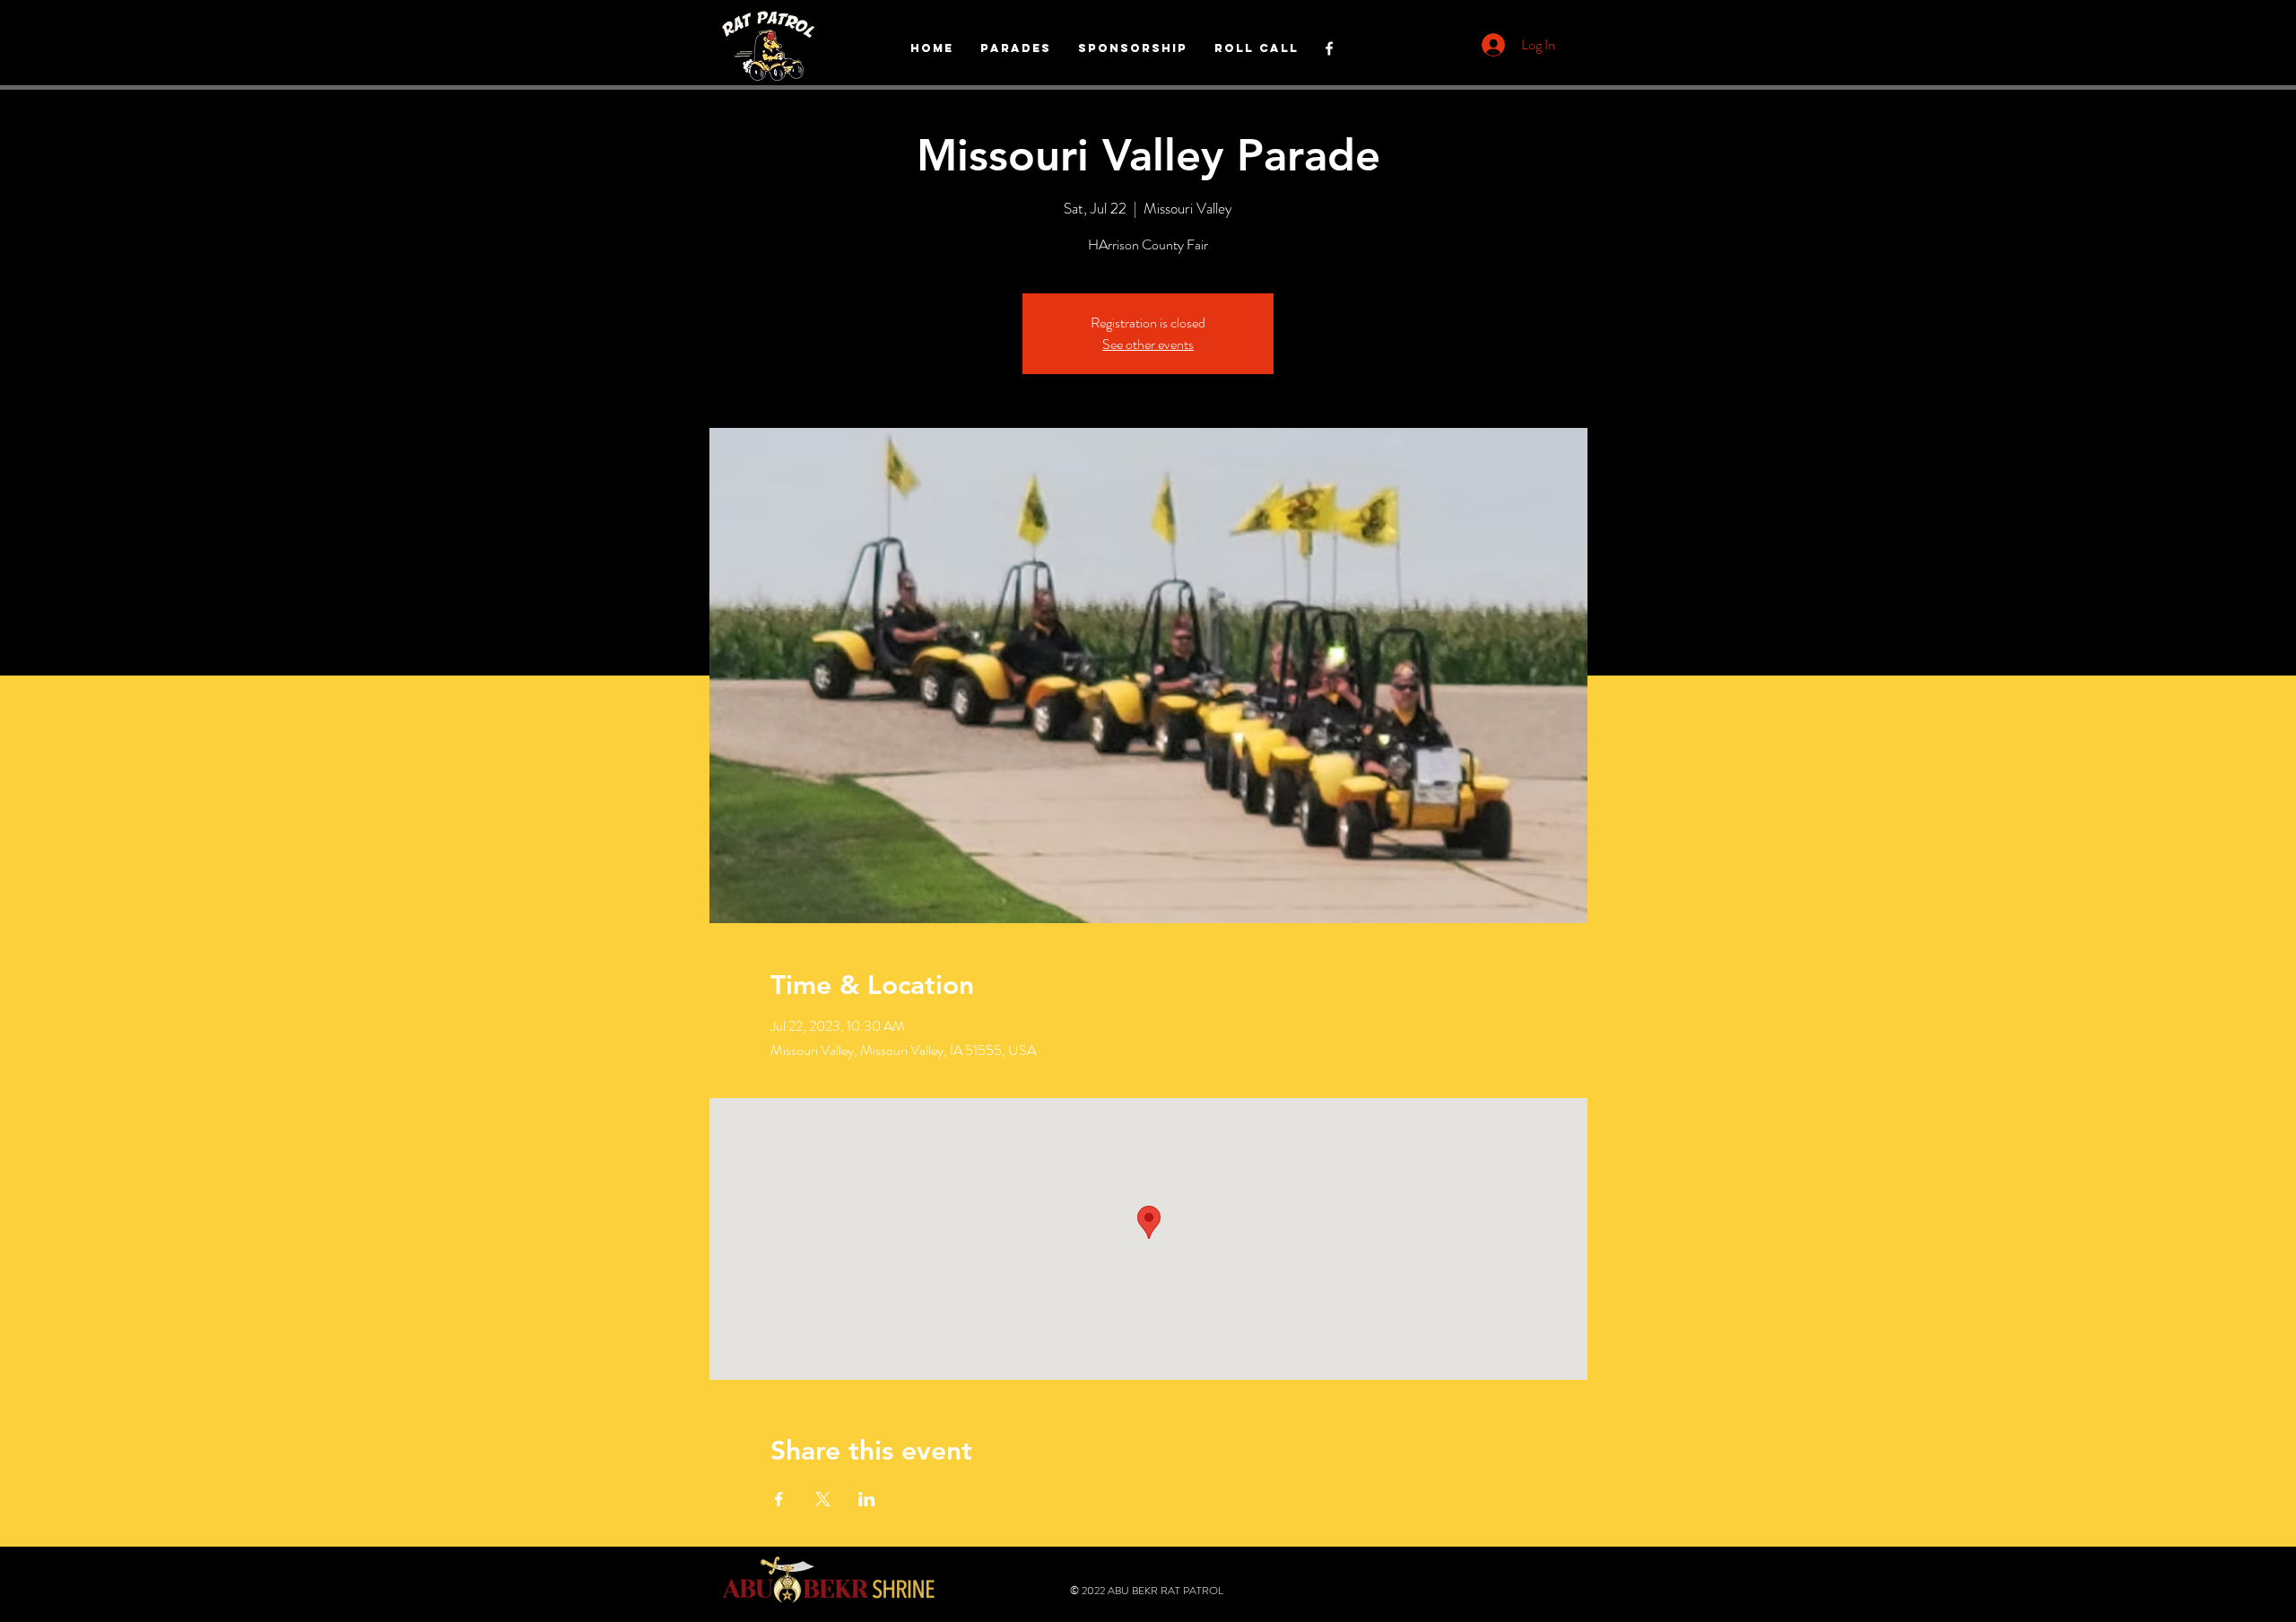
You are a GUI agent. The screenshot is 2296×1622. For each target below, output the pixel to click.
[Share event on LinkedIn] (867, 1499)
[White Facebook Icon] (1329, 48)
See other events (1148, 344)
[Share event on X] (823, 1499)
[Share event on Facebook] (779, 1499)
